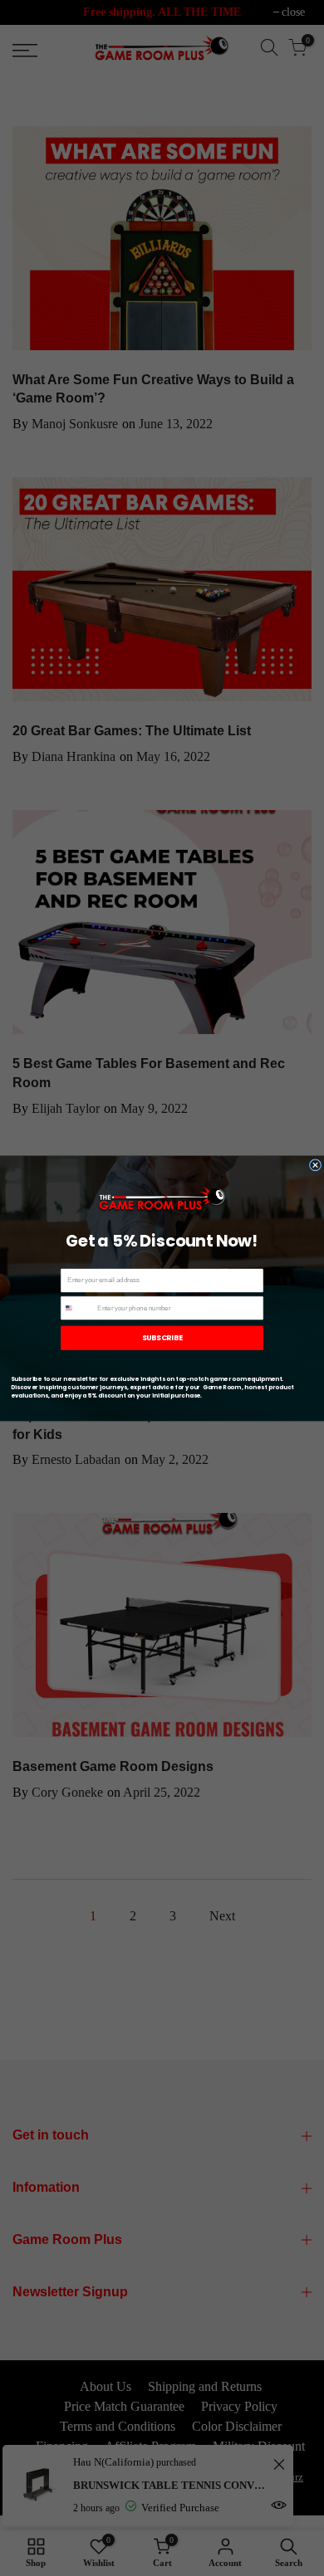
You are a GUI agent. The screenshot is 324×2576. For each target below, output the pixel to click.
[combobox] (78, 1308)
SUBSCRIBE (162, 1337)
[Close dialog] (315, 1164)
